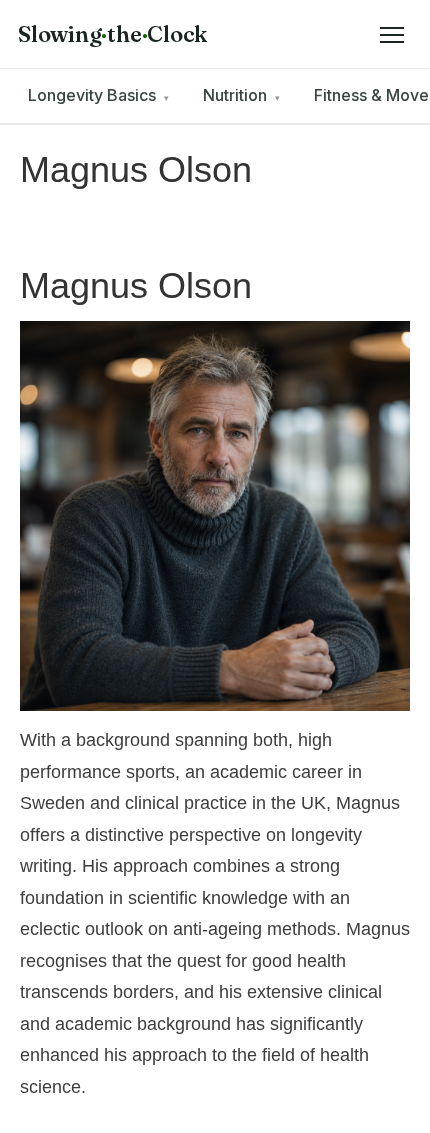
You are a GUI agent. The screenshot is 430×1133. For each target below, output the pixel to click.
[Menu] (392, 34)
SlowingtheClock (112, 34)
